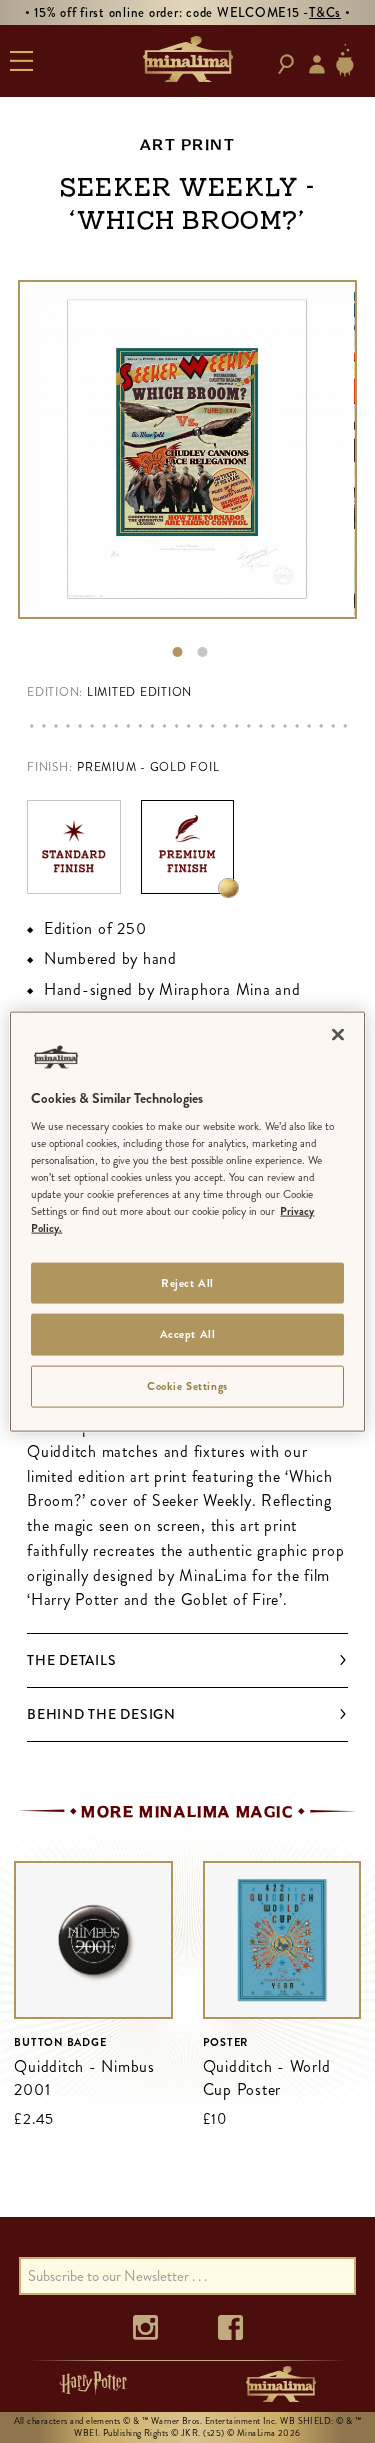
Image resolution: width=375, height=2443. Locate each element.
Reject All (187, 1282)
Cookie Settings (187, 1386)
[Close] (338, 1034)
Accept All (188, 1334)
